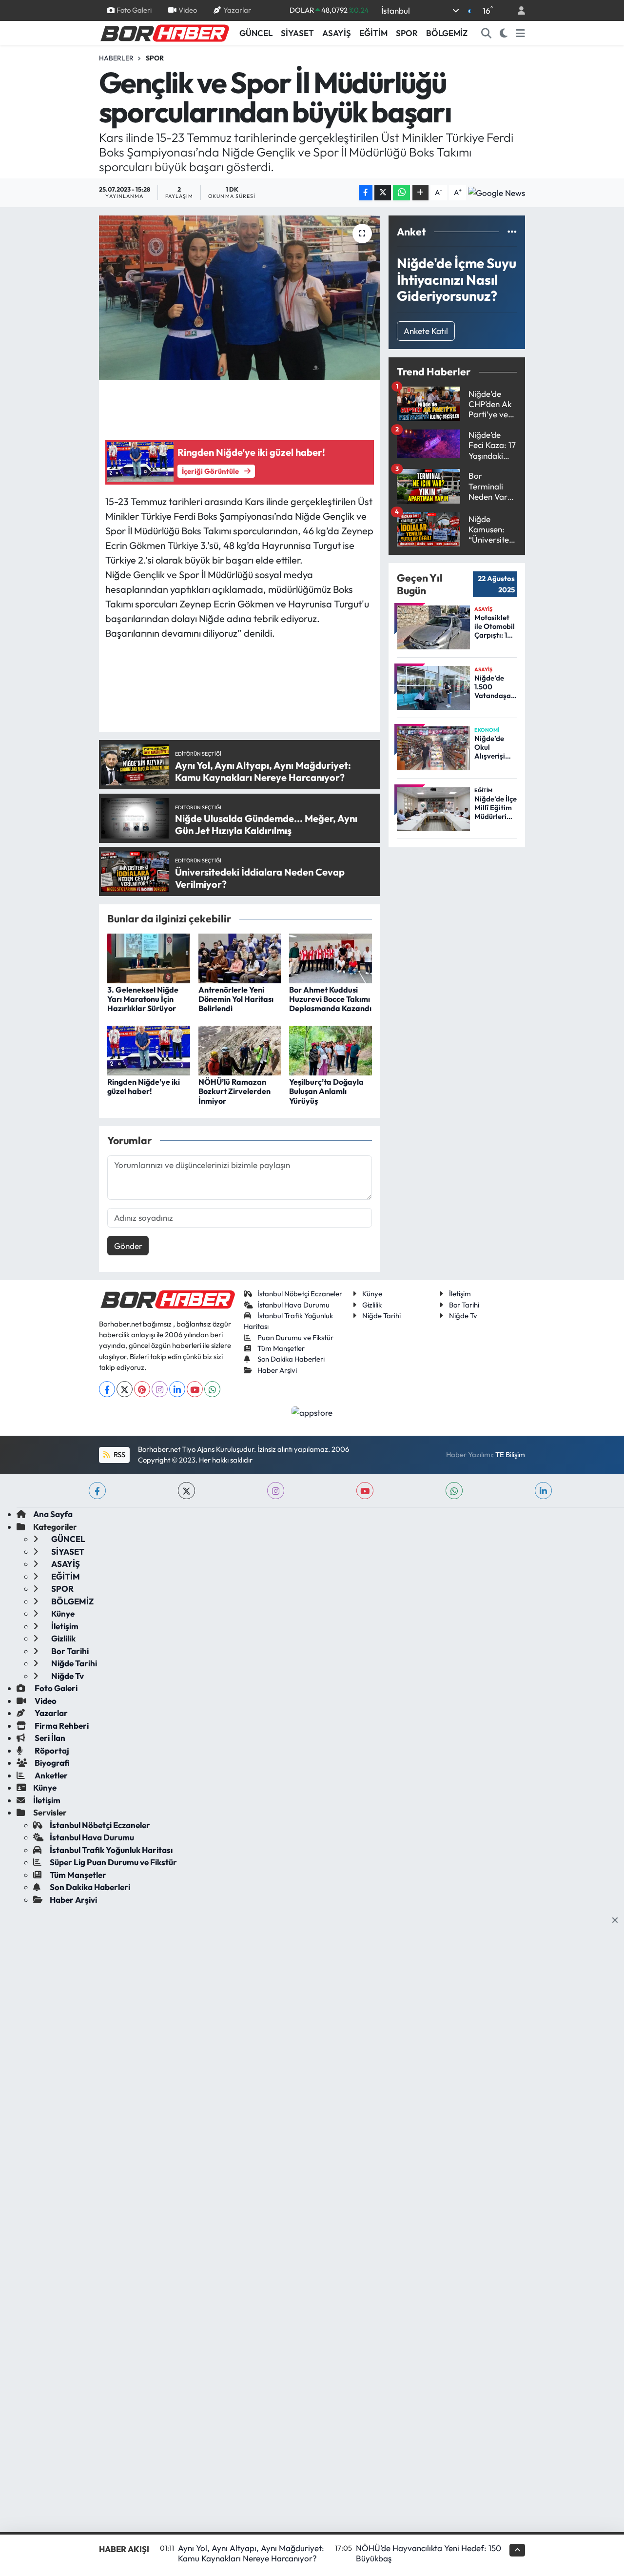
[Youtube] (195, 1389)
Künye (372, 1294)
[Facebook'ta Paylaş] (366, 193)
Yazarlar (237, 10)
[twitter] (186, 1491)
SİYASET (297, 33)
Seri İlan (49, 1738)
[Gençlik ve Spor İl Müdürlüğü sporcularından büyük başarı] (240, 298)
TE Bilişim (510, 1454)
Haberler (116, 58)
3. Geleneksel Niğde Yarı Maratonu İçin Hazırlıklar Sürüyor (143, 999)
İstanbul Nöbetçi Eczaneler (300, 1294)
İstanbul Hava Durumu (293, 1305)
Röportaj (51, 1750)
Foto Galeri (134, 10)
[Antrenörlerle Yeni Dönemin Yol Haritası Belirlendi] (240, 957)
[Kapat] (618, 1920)
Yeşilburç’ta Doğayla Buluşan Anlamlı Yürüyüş (326, 1091)
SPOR (407, 33)
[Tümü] (512, 232)
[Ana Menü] (520, 33)
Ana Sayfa (53, 1514)
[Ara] (487, 33)
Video (188, 10)
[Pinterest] (142, 1389)
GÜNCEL (256, 33)
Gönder (128, 1246)
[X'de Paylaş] (383, 193)
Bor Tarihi (464, 1305)
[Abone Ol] (497, 193)
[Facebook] (107, 1389)
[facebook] (97, 1491)
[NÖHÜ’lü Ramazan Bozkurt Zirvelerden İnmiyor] (240, 1049)
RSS (119, 1454)
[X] (125, 1389)
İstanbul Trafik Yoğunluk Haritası (111, 1850)
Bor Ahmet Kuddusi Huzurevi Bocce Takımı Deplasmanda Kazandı (330, 999)
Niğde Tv (463, 1316)
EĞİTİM (373, 33)
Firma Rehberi (61, 1726)
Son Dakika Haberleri (291, 1359)
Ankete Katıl (426, 331)
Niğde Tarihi (381, 1316)
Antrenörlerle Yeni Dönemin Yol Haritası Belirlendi (236, 999)
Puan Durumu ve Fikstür (295, 1337)
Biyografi (51, 1763)
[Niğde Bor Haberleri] (164, 32)
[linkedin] (543, 1491)
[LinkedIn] (177, 1389)
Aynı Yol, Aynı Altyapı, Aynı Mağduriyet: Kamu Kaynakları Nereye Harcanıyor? (251, 2553)
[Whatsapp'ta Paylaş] (401, 193)
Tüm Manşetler (281, 1348)
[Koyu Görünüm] (504, 33)
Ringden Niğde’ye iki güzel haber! (144, 1086)
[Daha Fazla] (420, 193)
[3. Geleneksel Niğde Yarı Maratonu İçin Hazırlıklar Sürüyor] (149, 957)
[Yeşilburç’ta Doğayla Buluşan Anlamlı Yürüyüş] (331, 1049)
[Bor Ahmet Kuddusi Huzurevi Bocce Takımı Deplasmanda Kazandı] (331, 957)
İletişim (460, 1294)
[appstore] (312, 1412)
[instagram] (276, 1491)
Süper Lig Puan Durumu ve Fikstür (113, 1862)
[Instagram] (160, 1389)
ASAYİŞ (337, 33)
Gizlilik (372, 1305)
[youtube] (365, 1491)
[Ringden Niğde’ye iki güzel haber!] (149, 1049)
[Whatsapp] (212, 1389)
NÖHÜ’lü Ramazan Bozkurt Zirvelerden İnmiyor (234, 1091)
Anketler (50, 1775)
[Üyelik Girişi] (517, 10)
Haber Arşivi (277, 1370)
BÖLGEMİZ (447, 33)
